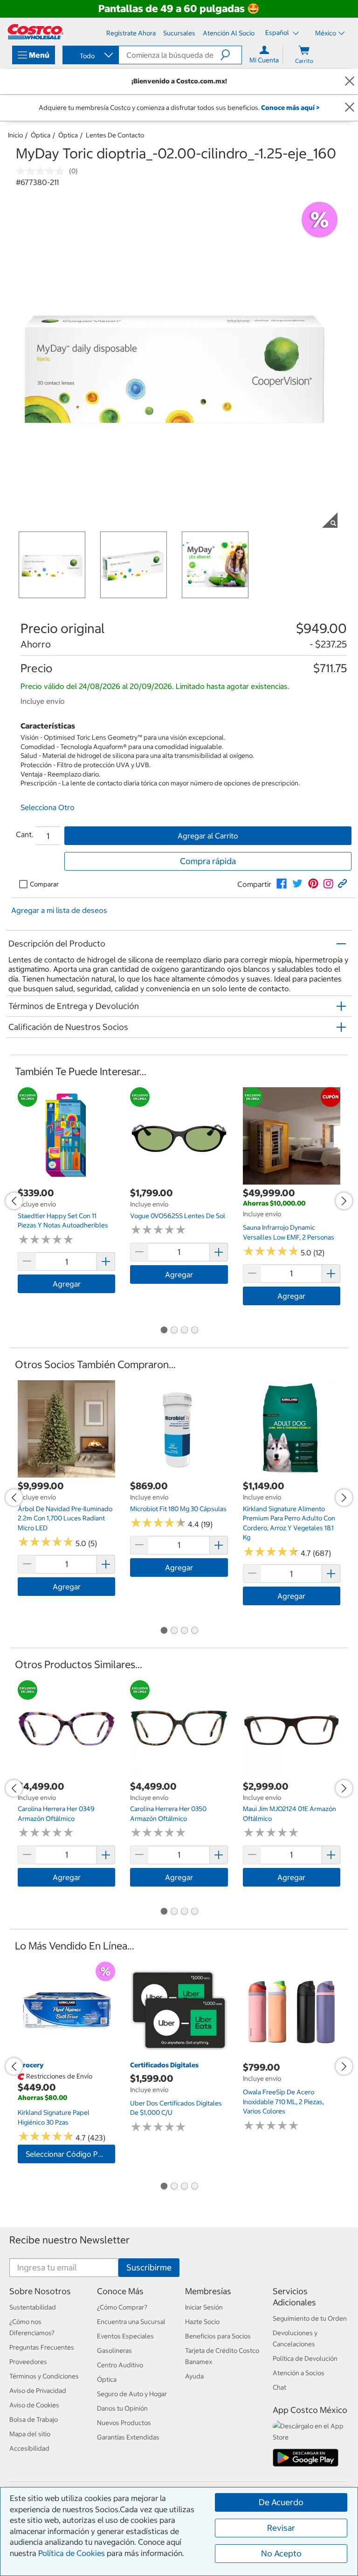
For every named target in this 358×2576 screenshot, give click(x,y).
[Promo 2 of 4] (174, 1331)
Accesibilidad (29, 2448)
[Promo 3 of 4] (184, 1331)
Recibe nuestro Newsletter (69, 2240)
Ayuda (194, 2376)
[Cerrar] (350, 81)
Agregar (67, 1284)
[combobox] (90, 56)
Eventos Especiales (125, 2336)
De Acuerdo (281, 2502)
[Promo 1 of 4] (164, 1331)
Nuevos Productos (124, 2423)
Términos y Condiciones (44, 2376)
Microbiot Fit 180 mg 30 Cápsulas (178, 1509)
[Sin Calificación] (42, 171)
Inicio (15, 135)
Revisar (281, 2528)
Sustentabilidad (33, 2307)
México (326, 33)
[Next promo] (344, 1201)
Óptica (41, 135)
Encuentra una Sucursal (131, 2322)
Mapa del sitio (30, 2434)
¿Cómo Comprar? (122, 2307)
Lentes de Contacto (115, 135)
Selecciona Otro (48, 807)
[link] (282, 884)
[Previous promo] (14, 1201)
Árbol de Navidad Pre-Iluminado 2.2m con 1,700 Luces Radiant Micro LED (65, 1518)
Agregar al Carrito (208, 836)
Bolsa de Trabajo (34, 2419)
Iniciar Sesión (204, 2307)
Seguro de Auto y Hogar (132, 2394)
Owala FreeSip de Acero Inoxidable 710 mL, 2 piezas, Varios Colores (283, 2102)
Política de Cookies (72, 2553)
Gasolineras (114, 2351)
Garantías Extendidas (128, 2437)
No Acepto (281, 2553)
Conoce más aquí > (290, 108)
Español (278, 33)
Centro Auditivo (120, 2365)
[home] (35, 32)
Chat (279, 2387)
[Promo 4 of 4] (194, 1331)
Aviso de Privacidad (38, 2391)
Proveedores (28, 2362)
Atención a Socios (299, 2373)
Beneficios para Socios (218, 2336)
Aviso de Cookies (34, 2405)
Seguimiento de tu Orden (310, 2318)
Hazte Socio (202, 2322)
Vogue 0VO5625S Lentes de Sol (178, 1216)
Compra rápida (208, 861)
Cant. (25, 834)
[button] (231, 55)
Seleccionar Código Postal (70, 2154)
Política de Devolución (305, 2358)
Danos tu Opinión (122, 2408)
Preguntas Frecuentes (42, 2347)
